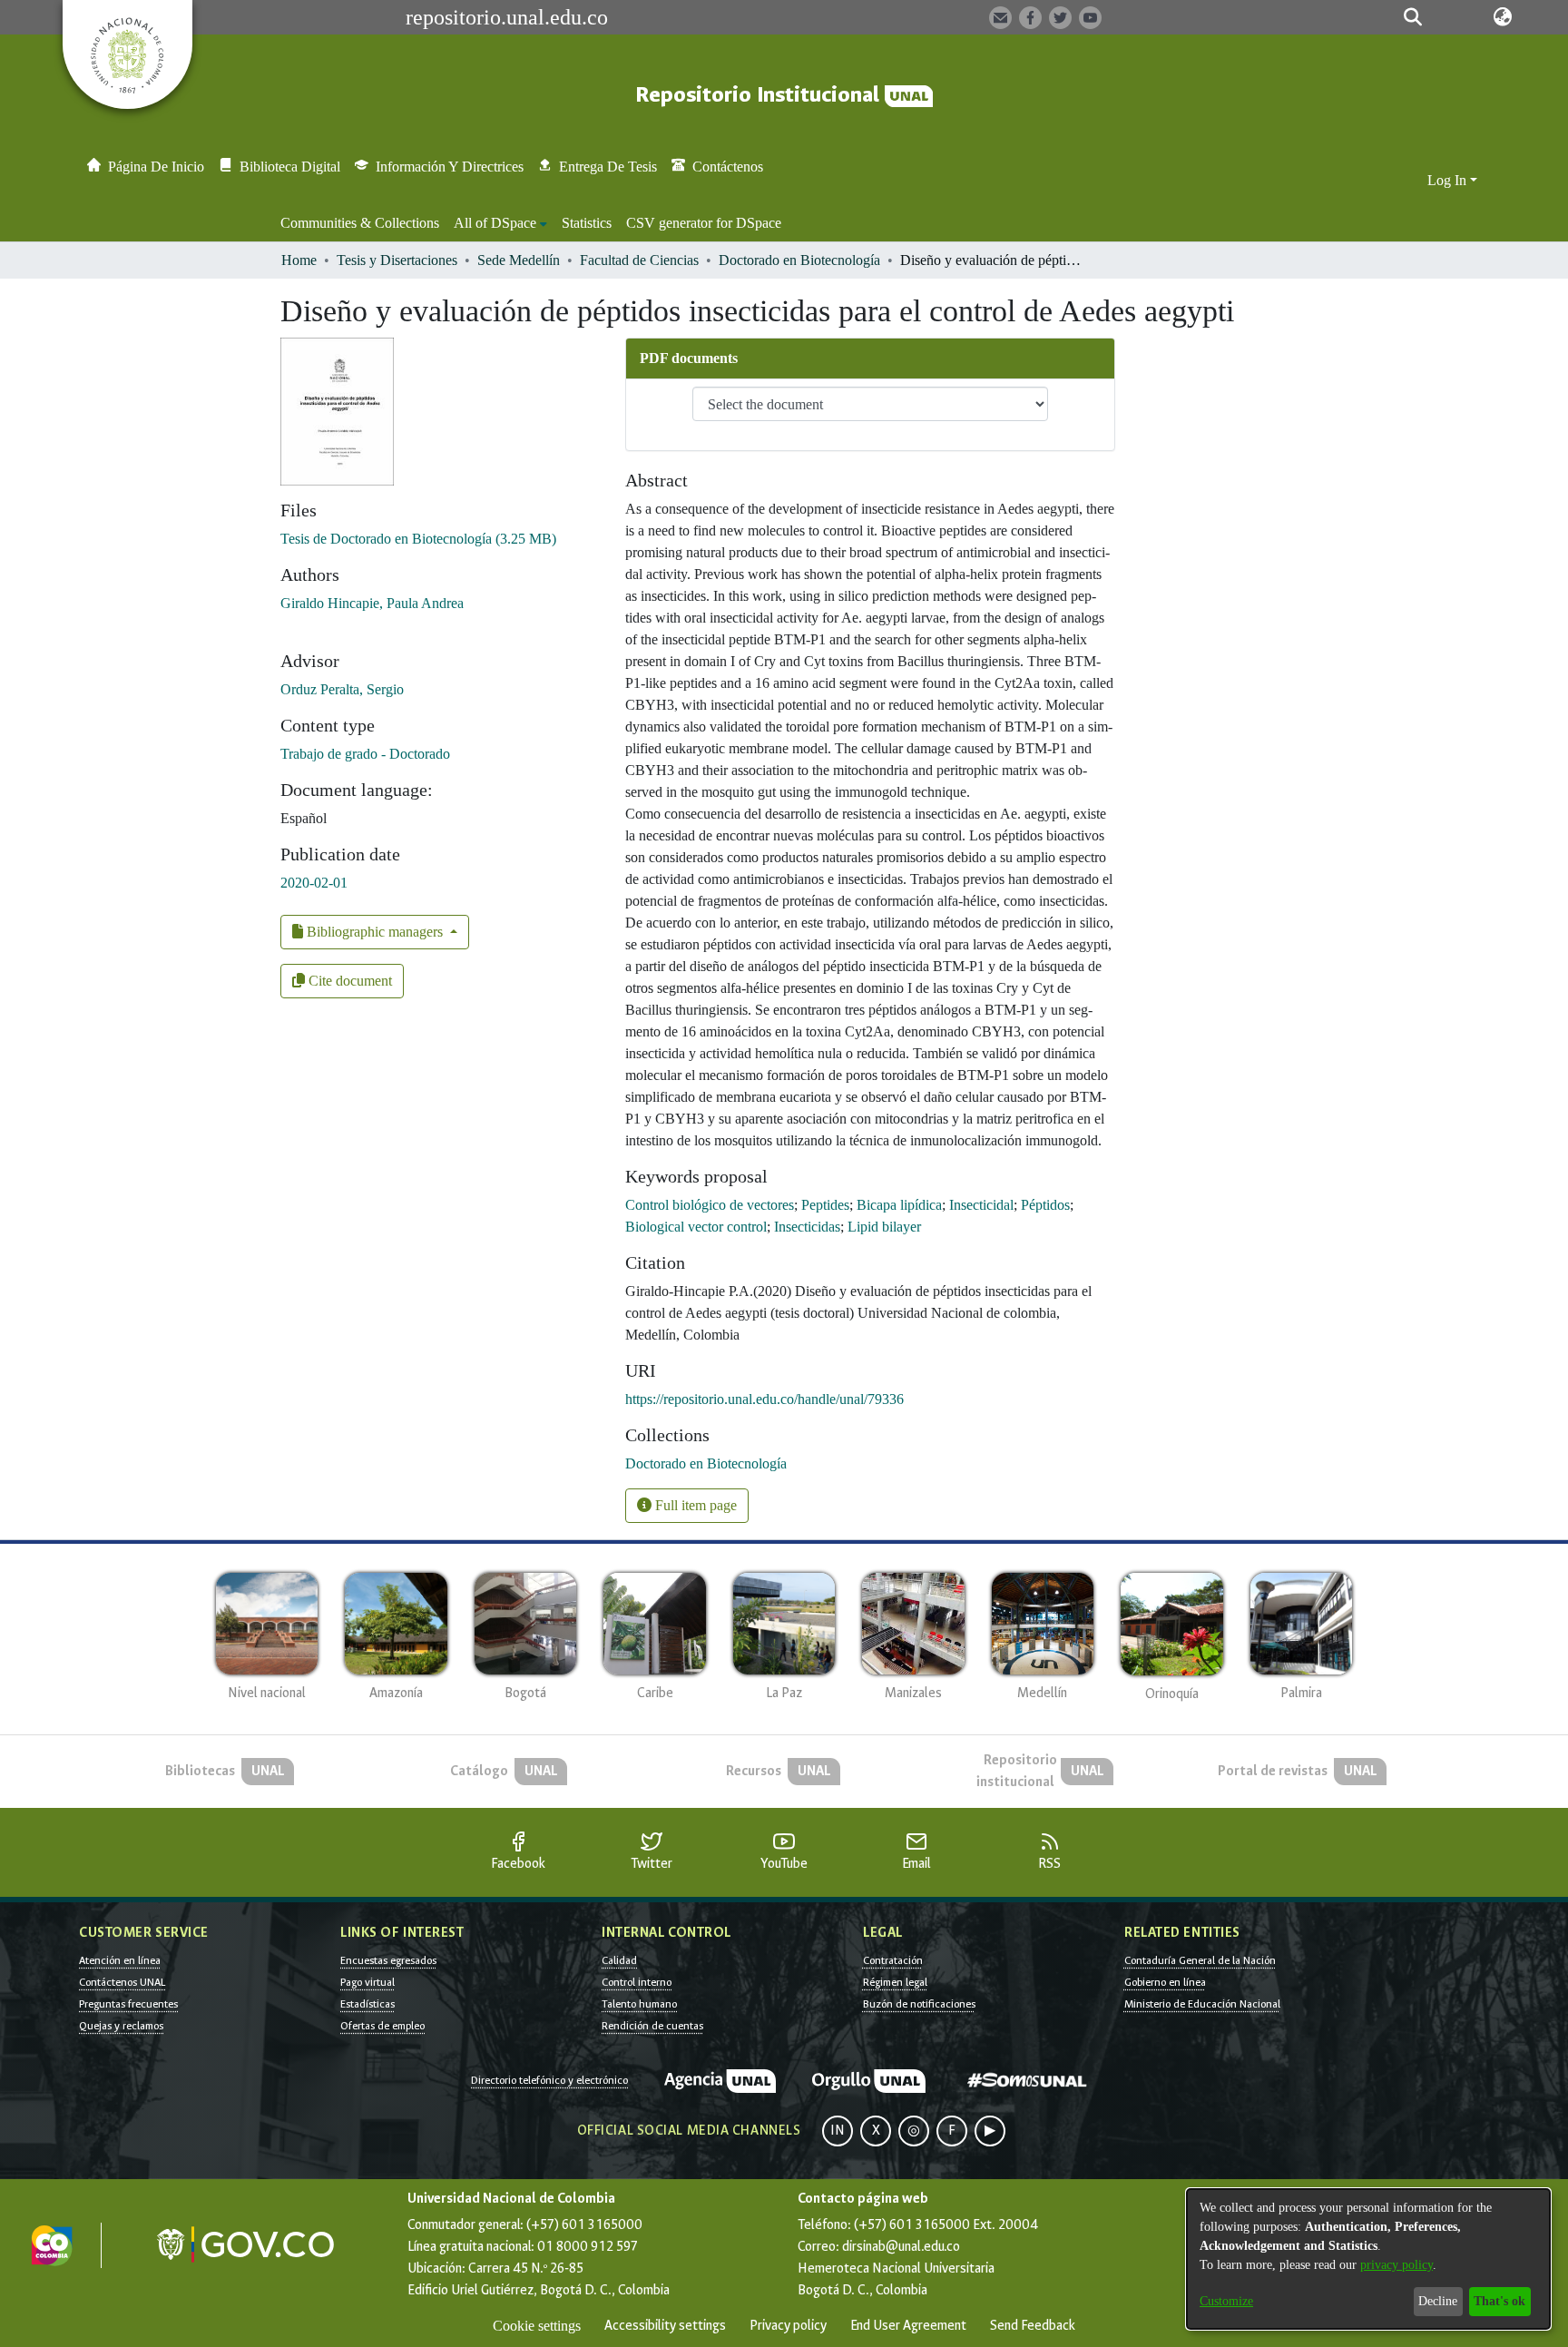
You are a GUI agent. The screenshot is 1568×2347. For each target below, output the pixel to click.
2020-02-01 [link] (314, 883)
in (838, 2131)
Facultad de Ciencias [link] (639, 260)
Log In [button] (1449, 180)
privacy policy (1396, 2265)
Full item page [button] (694, 1505)
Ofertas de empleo (382, 2026)
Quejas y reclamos (121, 2026)
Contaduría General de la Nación (1200, 1960)
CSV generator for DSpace (704, 223)
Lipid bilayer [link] (884, 1227)
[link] (418, 539)
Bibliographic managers (375, 932)
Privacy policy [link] (788, 2326)
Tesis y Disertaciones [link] (397, 260)
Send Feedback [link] (1033, 2326)
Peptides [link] (825, 1205)
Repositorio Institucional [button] (760, 95)
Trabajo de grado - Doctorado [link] (365, 754)
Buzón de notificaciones (919, 2004)
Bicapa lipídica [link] (899, 1205)
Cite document (348, 981)
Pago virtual (367, 1982)
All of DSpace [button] (495, 223)
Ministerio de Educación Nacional (1202, 2004)
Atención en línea (120, 1960)
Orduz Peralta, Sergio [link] (342, 689)
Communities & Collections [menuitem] (360, 223)
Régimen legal (895, 1982)
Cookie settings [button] (537, 2326)
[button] (1412, 17)
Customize (1226, 2301)
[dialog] (1368, 2259)
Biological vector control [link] (696, 1227)
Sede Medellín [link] (519, 260)
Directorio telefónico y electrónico (549, 2080)
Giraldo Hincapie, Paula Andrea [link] (372, 603)
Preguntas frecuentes (128, 2004)
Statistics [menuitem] (587, 223)
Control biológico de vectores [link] (710, 1205)
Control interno (637, 1982)
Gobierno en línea (1165, 1982)
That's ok (1499, 2301)
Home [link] (299, 260)
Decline (1438, 2301)
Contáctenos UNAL (122, 1982)
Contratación (893, 1960)
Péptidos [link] (1045, 1205)
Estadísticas (367, 2004)
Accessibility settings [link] (665, 2326)
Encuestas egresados (388, 1960)
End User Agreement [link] (908, 2326)
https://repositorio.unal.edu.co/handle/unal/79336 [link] (764, 1399)
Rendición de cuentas (652, 2026)
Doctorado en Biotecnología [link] (799, 260)
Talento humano (639, 2004)
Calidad (619, 1960)
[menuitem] (500, 223)
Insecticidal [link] (981, 1205)
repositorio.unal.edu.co (507, 17)
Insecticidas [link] (807, 1227)
